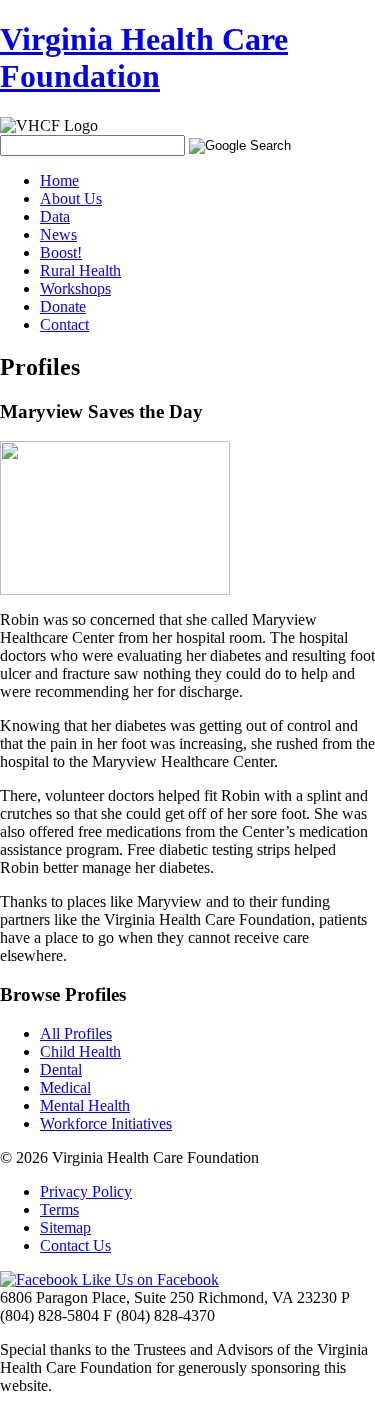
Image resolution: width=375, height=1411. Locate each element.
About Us (71, 198)
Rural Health (80, 270)
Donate (63, 306)
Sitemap (65, 1227)
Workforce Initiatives (106, 1123)
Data (55, 216)
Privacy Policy (86, 1191)
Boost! (61, 252)
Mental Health (85, 1105)
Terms (59, 1209)
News (58, 234)
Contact (64, 324)
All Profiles (76, 1033)
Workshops (75, 288)
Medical (65, 1087)
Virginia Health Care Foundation (144, 57)
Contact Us (75, 1245)
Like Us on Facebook (148, 1279)
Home (59, 180)
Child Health (80, 1051)
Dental (61, 1069)
